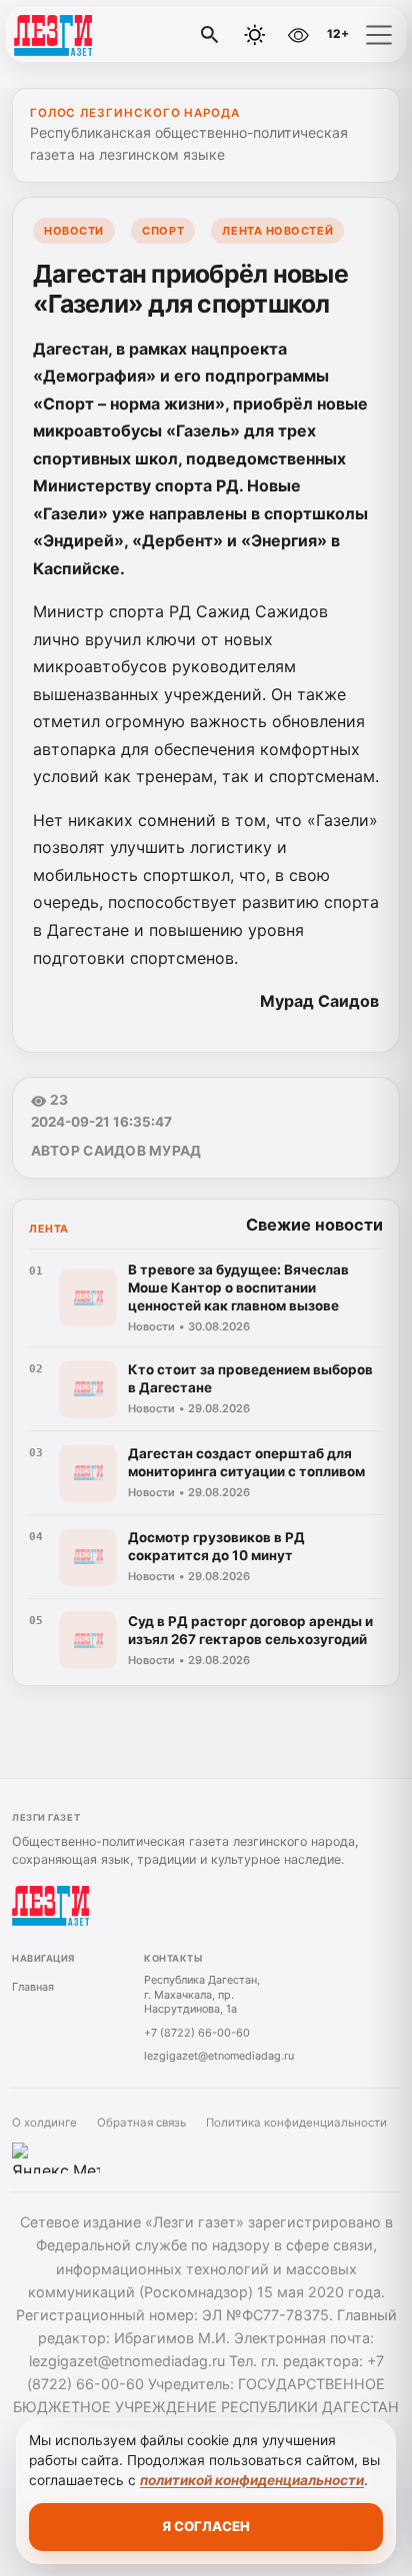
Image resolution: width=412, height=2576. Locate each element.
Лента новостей (277, 231)
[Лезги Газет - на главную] (98, 35)
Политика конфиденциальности (296, 2123)
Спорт (163, 231)
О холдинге (44, 2123)
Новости (74, 231)
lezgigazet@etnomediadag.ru (219, 2056)
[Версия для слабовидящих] (298, 35)
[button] (379, 35)
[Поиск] (210, 35)
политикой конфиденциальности (252, 2480)
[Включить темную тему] (255, 35)
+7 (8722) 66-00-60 (197, 2033)
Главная (33, 1987)
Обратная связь (141, 2123)
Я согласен (206, 2526)
